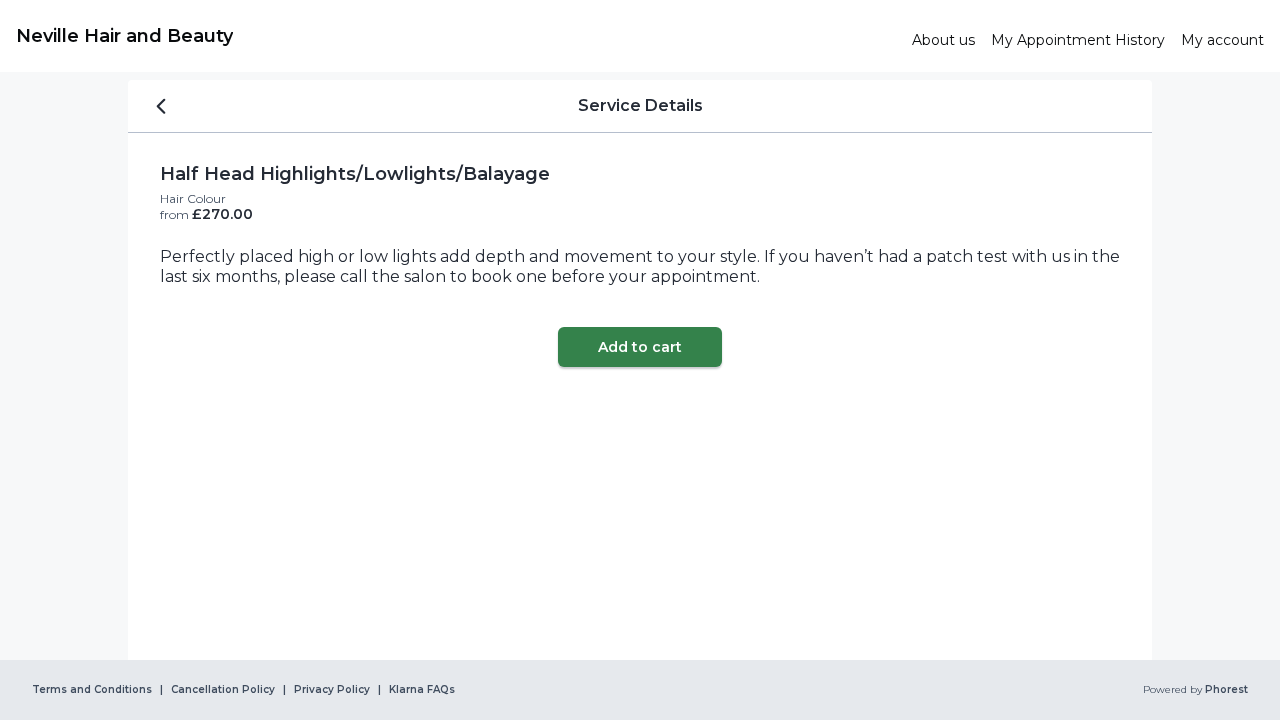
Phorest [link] (1226, 690)
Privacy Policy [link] (332, 690)
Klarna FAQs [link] (422, 690)
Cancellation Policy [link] (223, 690)
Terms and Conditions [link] (92, 690)
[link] (456, 36)
